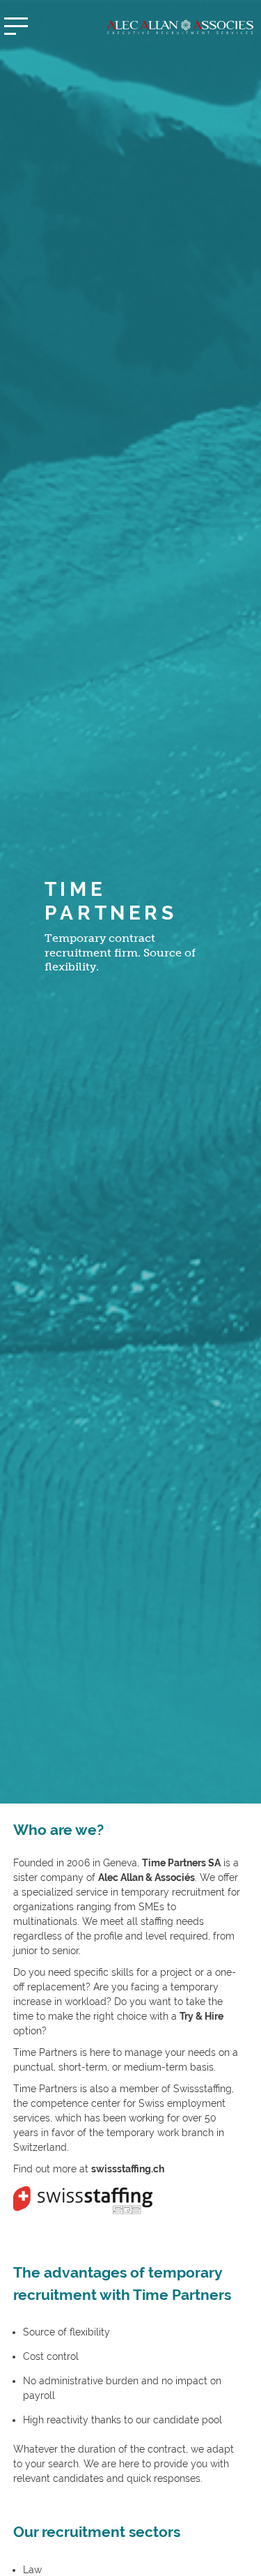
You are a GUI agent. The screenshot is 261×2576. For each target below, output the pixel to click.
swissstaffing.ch (128, 2169)
